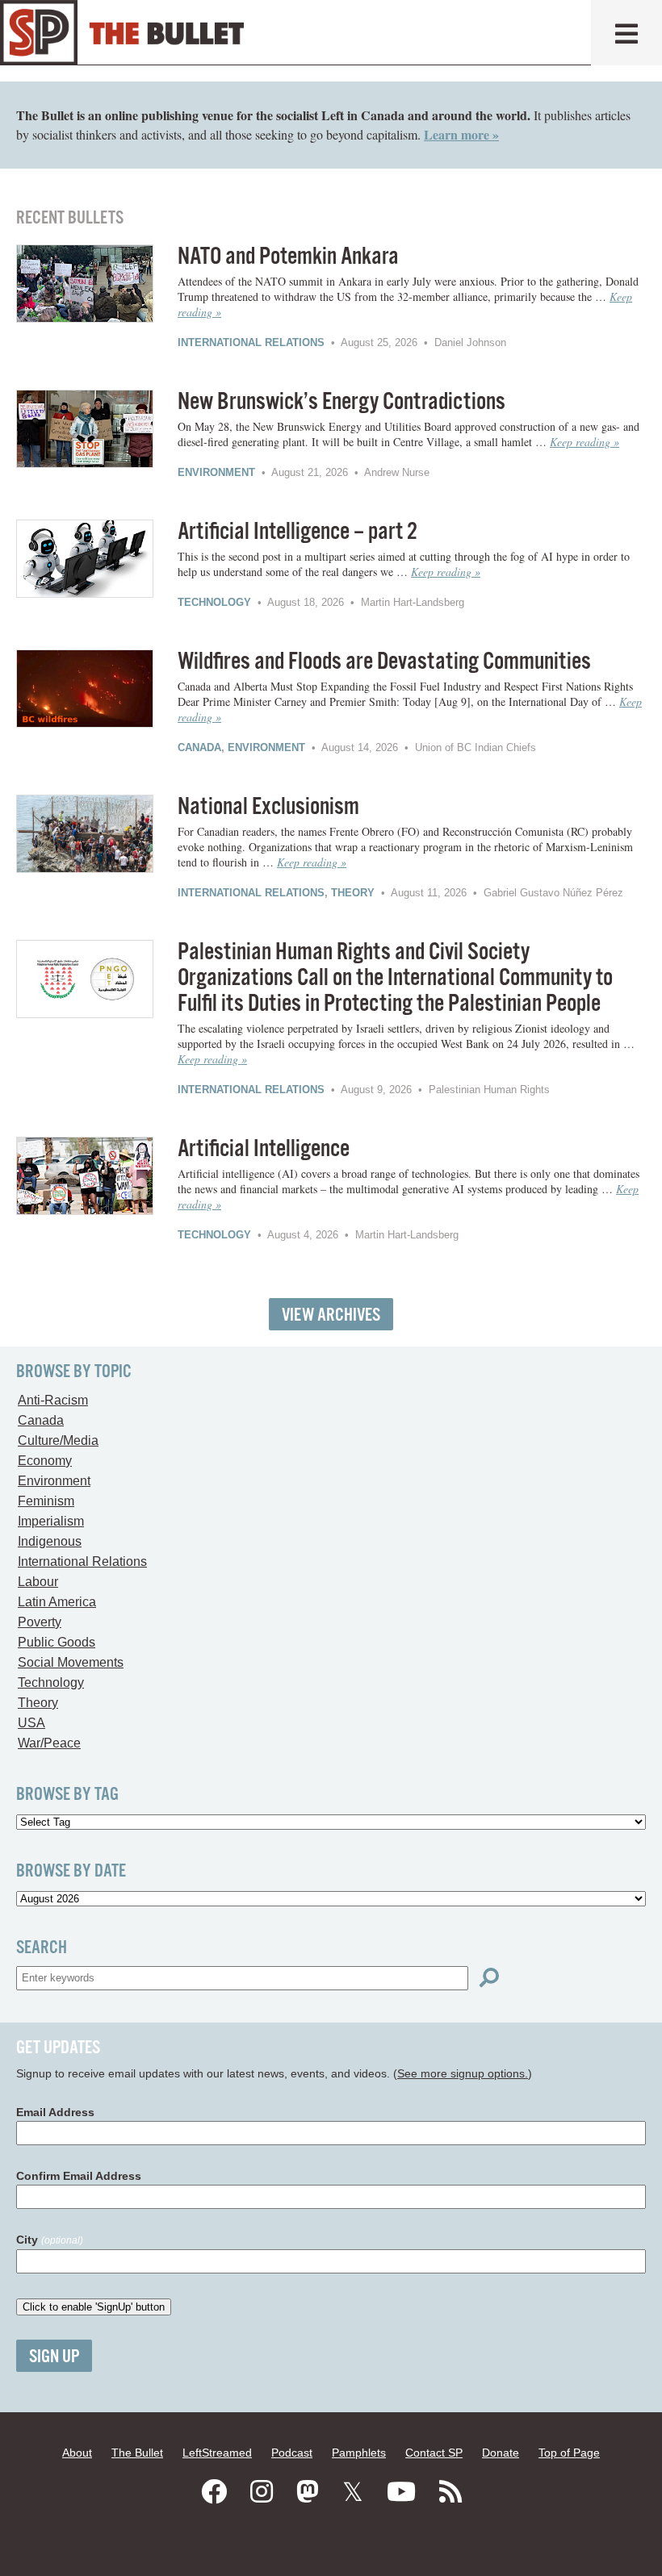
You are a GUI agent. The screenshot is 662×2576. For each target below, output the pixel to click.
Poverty (40, 1622)
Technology (214, 602)
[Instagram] (262, 2492)
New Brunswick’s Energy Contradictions (341, 402)
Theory (353, 893)
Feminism (46, 1501)
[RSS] (450, 2492)
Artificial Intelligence (264, 1149)
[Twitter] (353, 2492)
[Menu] (626, 33)
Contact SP (434, 2453)
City (50, 2240)
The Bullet (137, 2453)
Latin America (57, 1602)
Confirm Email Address (79, 2176)
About (77, 2453)
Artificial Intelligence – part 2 (297, 532)
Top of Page (569, 2453)
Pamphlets (359, 2453)
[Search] (489, 1978)
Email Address (55, 2112)
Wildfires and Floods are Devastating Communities (384, 662)
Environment (216, 472)
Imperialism (51, 1521)
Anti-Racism (53, 1400)
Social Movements (71, 1662)
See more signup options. (463, 2073)
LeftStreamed (217, 2453)
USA (31, 1723)
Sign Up (54, 2357)
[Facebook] (214, 2492)
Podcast (292, 2453)
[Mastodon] (308, 2492)
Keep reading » (584, 442)
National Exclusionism (268, 807)
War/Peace (49, 1743)
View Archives (331, 1315)
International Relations (251, 342)
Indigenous (50, 1541)
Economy (45, 1461)
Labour (38, 1582)
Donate (501, 2453)
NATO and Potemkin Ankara (288, 257)
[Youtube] (401, 2492)
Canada (199, 747)
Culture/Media (58, 1440)
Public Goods (57, 1642)
